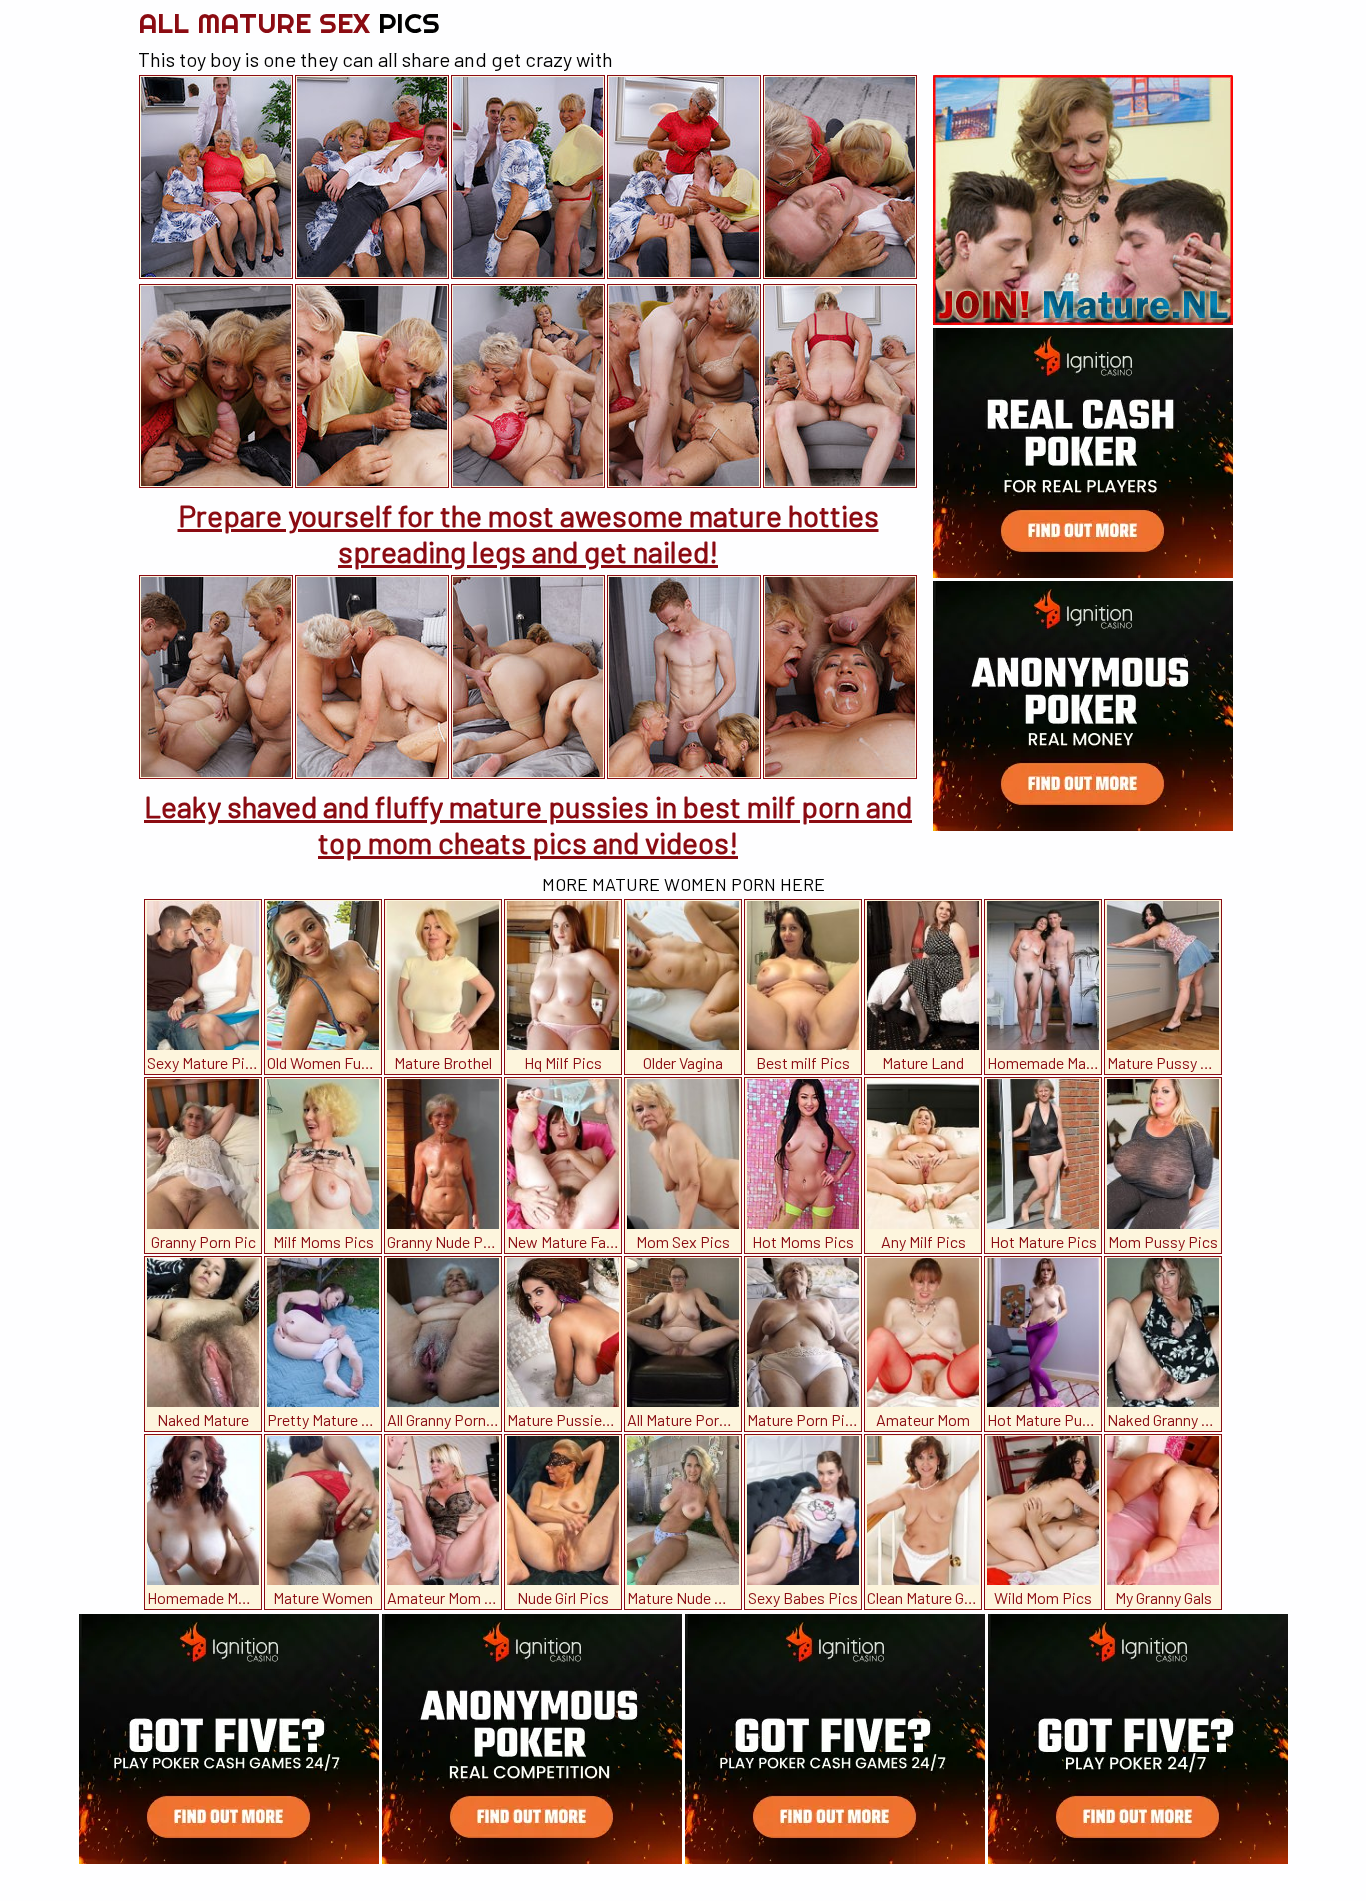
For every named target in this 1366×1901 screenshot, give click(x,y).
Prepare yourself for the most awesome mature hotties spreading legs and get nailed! (528, 533)
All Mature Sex (289, 22)
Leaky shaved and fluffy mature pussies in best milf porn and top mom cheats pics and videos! (528, 824)
